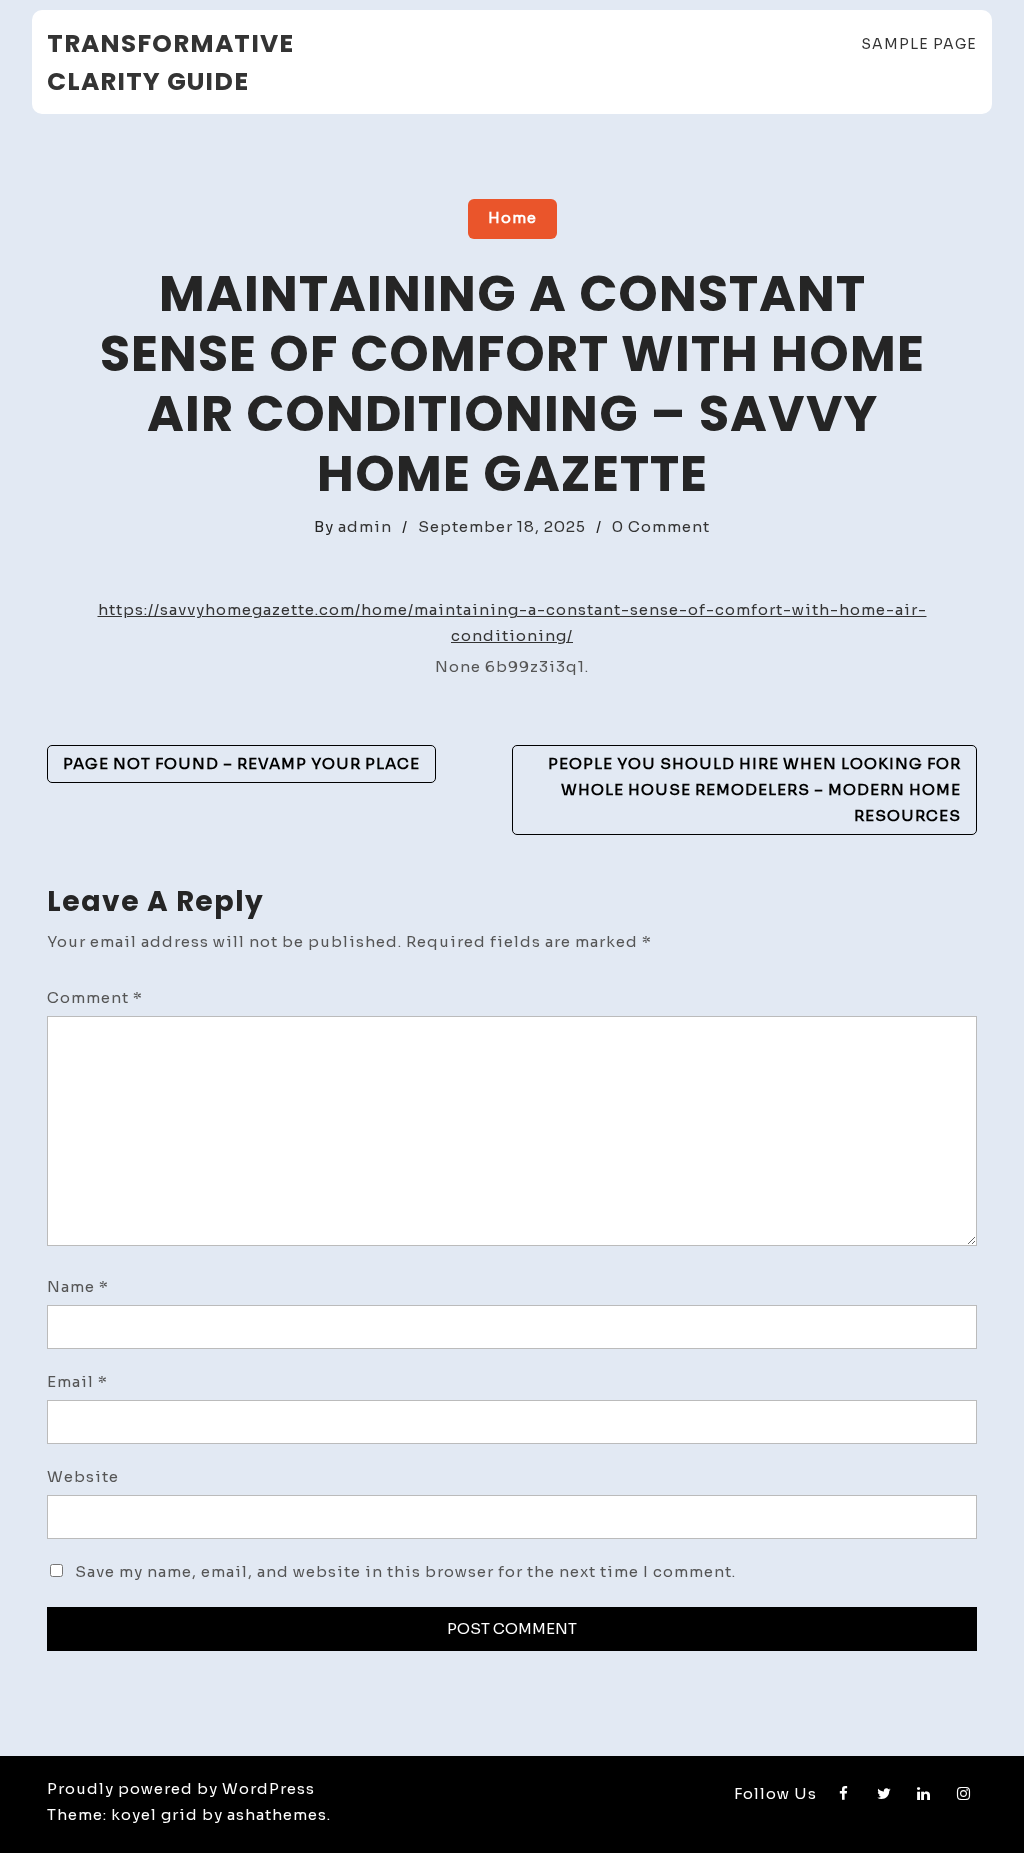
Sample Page (919, 44)
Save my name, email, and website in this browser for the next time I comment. (405, 1571)
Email (77, 1381)
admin (365, 526)
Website (83, 1476)
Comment (95, 997)
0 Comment (661, 526)
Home (512, 217)
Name (78, 1286)
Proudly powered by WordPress (181, 1788)
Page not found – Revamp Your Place (241, 763)
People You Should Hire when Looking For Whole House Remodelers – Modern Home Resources (754, 789)
